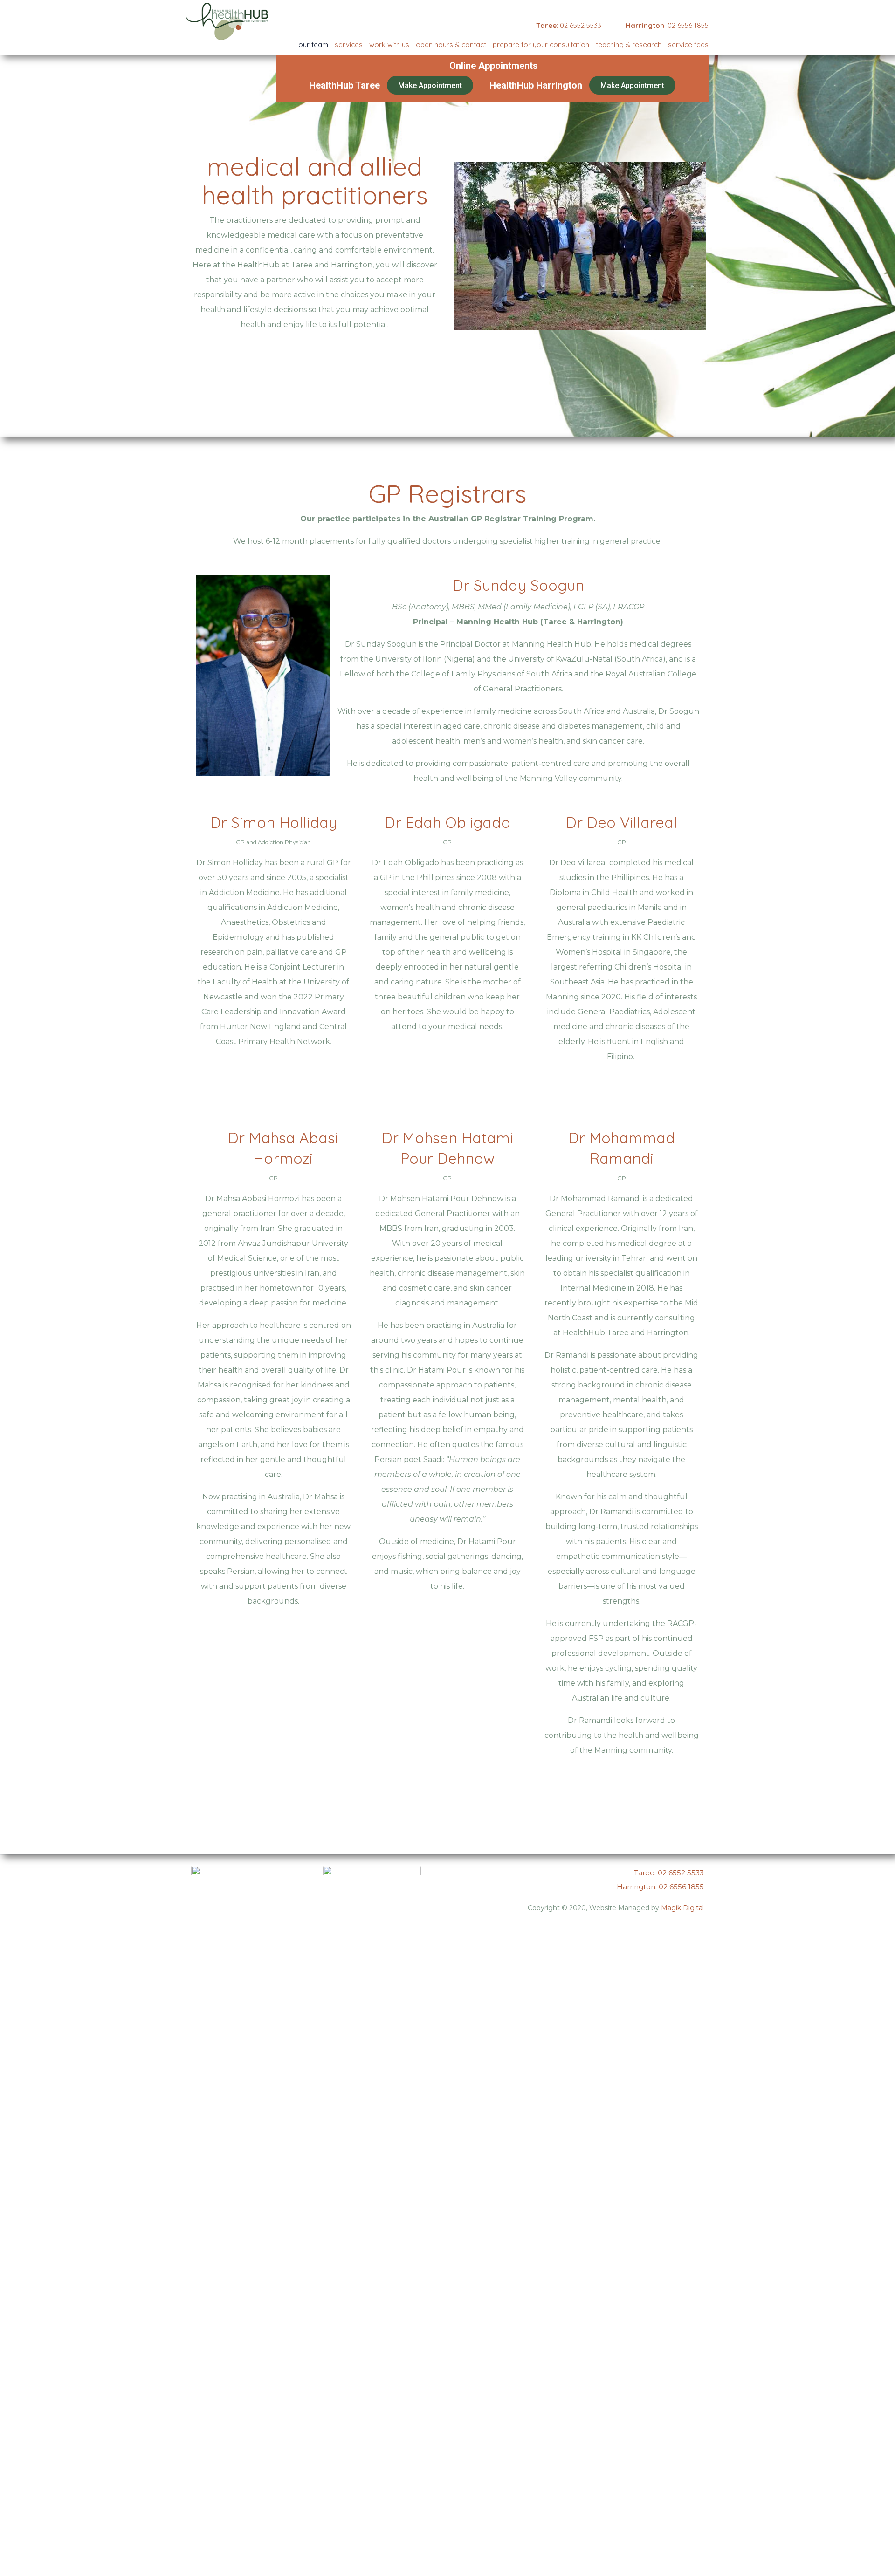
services (349, 44)
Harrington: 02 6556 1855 (660, 1887)
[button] (430, 85)
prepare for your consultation (541, 44)
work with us (389, 44)
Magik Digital (682, 1908)
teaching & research (629, 44)
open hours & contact (451, 44)
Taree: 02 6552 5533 (669, 1873)
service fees (688, 44)
